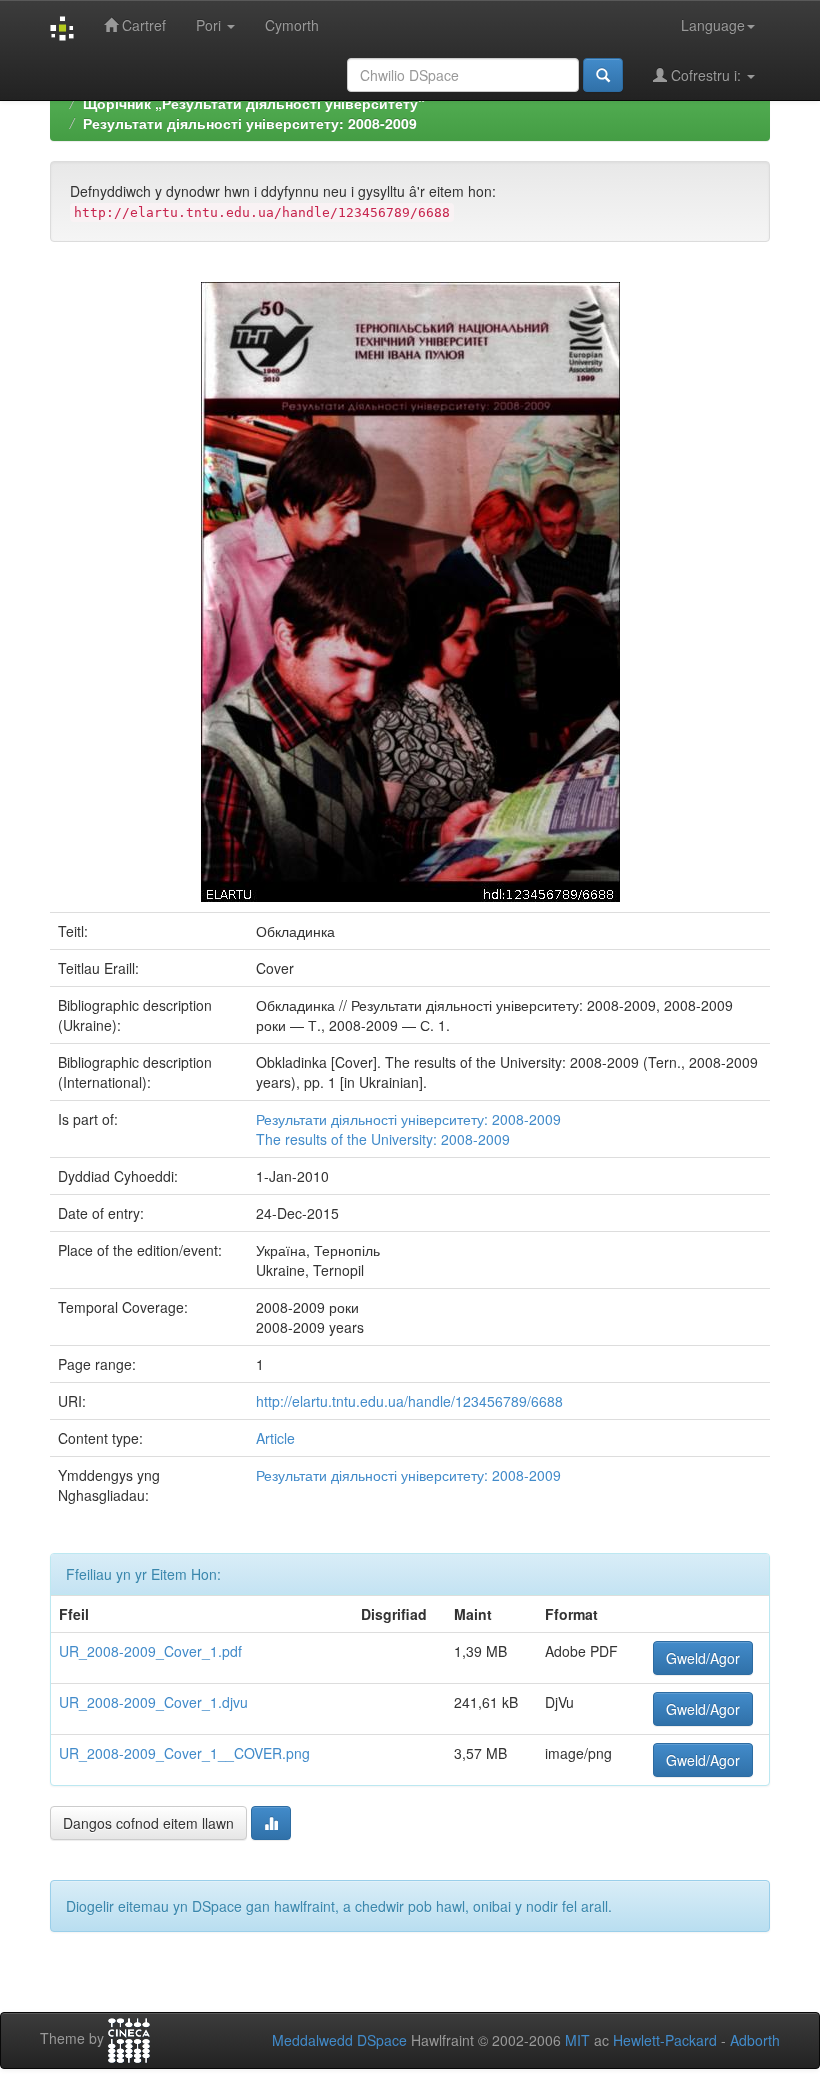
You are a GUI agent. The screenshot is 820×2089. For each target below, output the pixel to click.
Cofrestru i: (706, 75)
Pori (210, 25)
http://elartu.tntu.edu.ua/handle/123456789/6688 (409, 1401)
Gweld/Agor (703, 1658)
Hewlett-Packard (665, 2040)
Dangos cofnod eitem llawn (148, 1823)
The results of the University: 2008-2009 (383, 1139)
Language (713, 25)
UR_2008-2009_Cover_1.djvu (153, 1702)
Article (275, 1438)
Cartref (142, 25)
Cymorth (292, 25)
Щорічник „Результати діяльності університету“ (254, 103)
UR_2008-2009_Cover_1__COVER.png (184, 1753)
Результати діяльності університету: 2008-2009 (250, 123)
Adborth (755, 2040)
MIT (577, 2040)
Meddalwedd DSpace (339, 2040)
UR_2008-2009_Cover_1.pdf (150, 1651)
